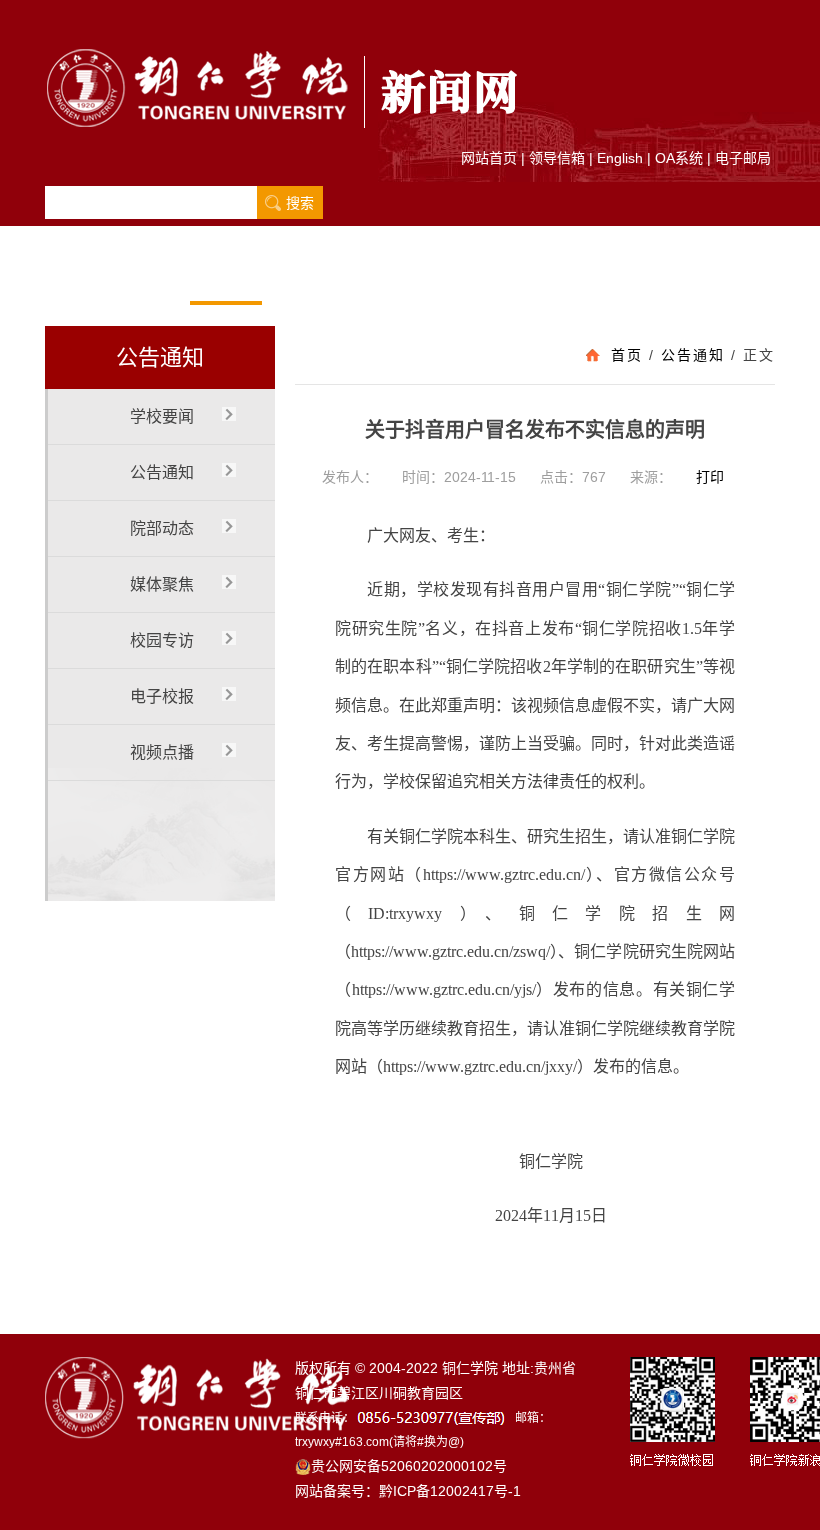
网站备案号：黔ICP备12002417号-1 (408, 1491)
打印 (710, 477)
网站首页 (489, 158)
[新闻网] (285, 84)
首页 (627, 355)
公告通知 (226, 278)
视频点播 (587, 278)
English (620, 158)
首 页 (81, 278)
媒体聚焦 (370, 278)
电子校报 (515, 278)
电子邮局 (743, 158)
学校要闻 (153, 278)
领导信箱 (557, 158)
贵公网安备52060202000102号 (409, 1466)
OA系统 (679, 158)
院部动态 (298, 278)
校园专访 (443, 278)
